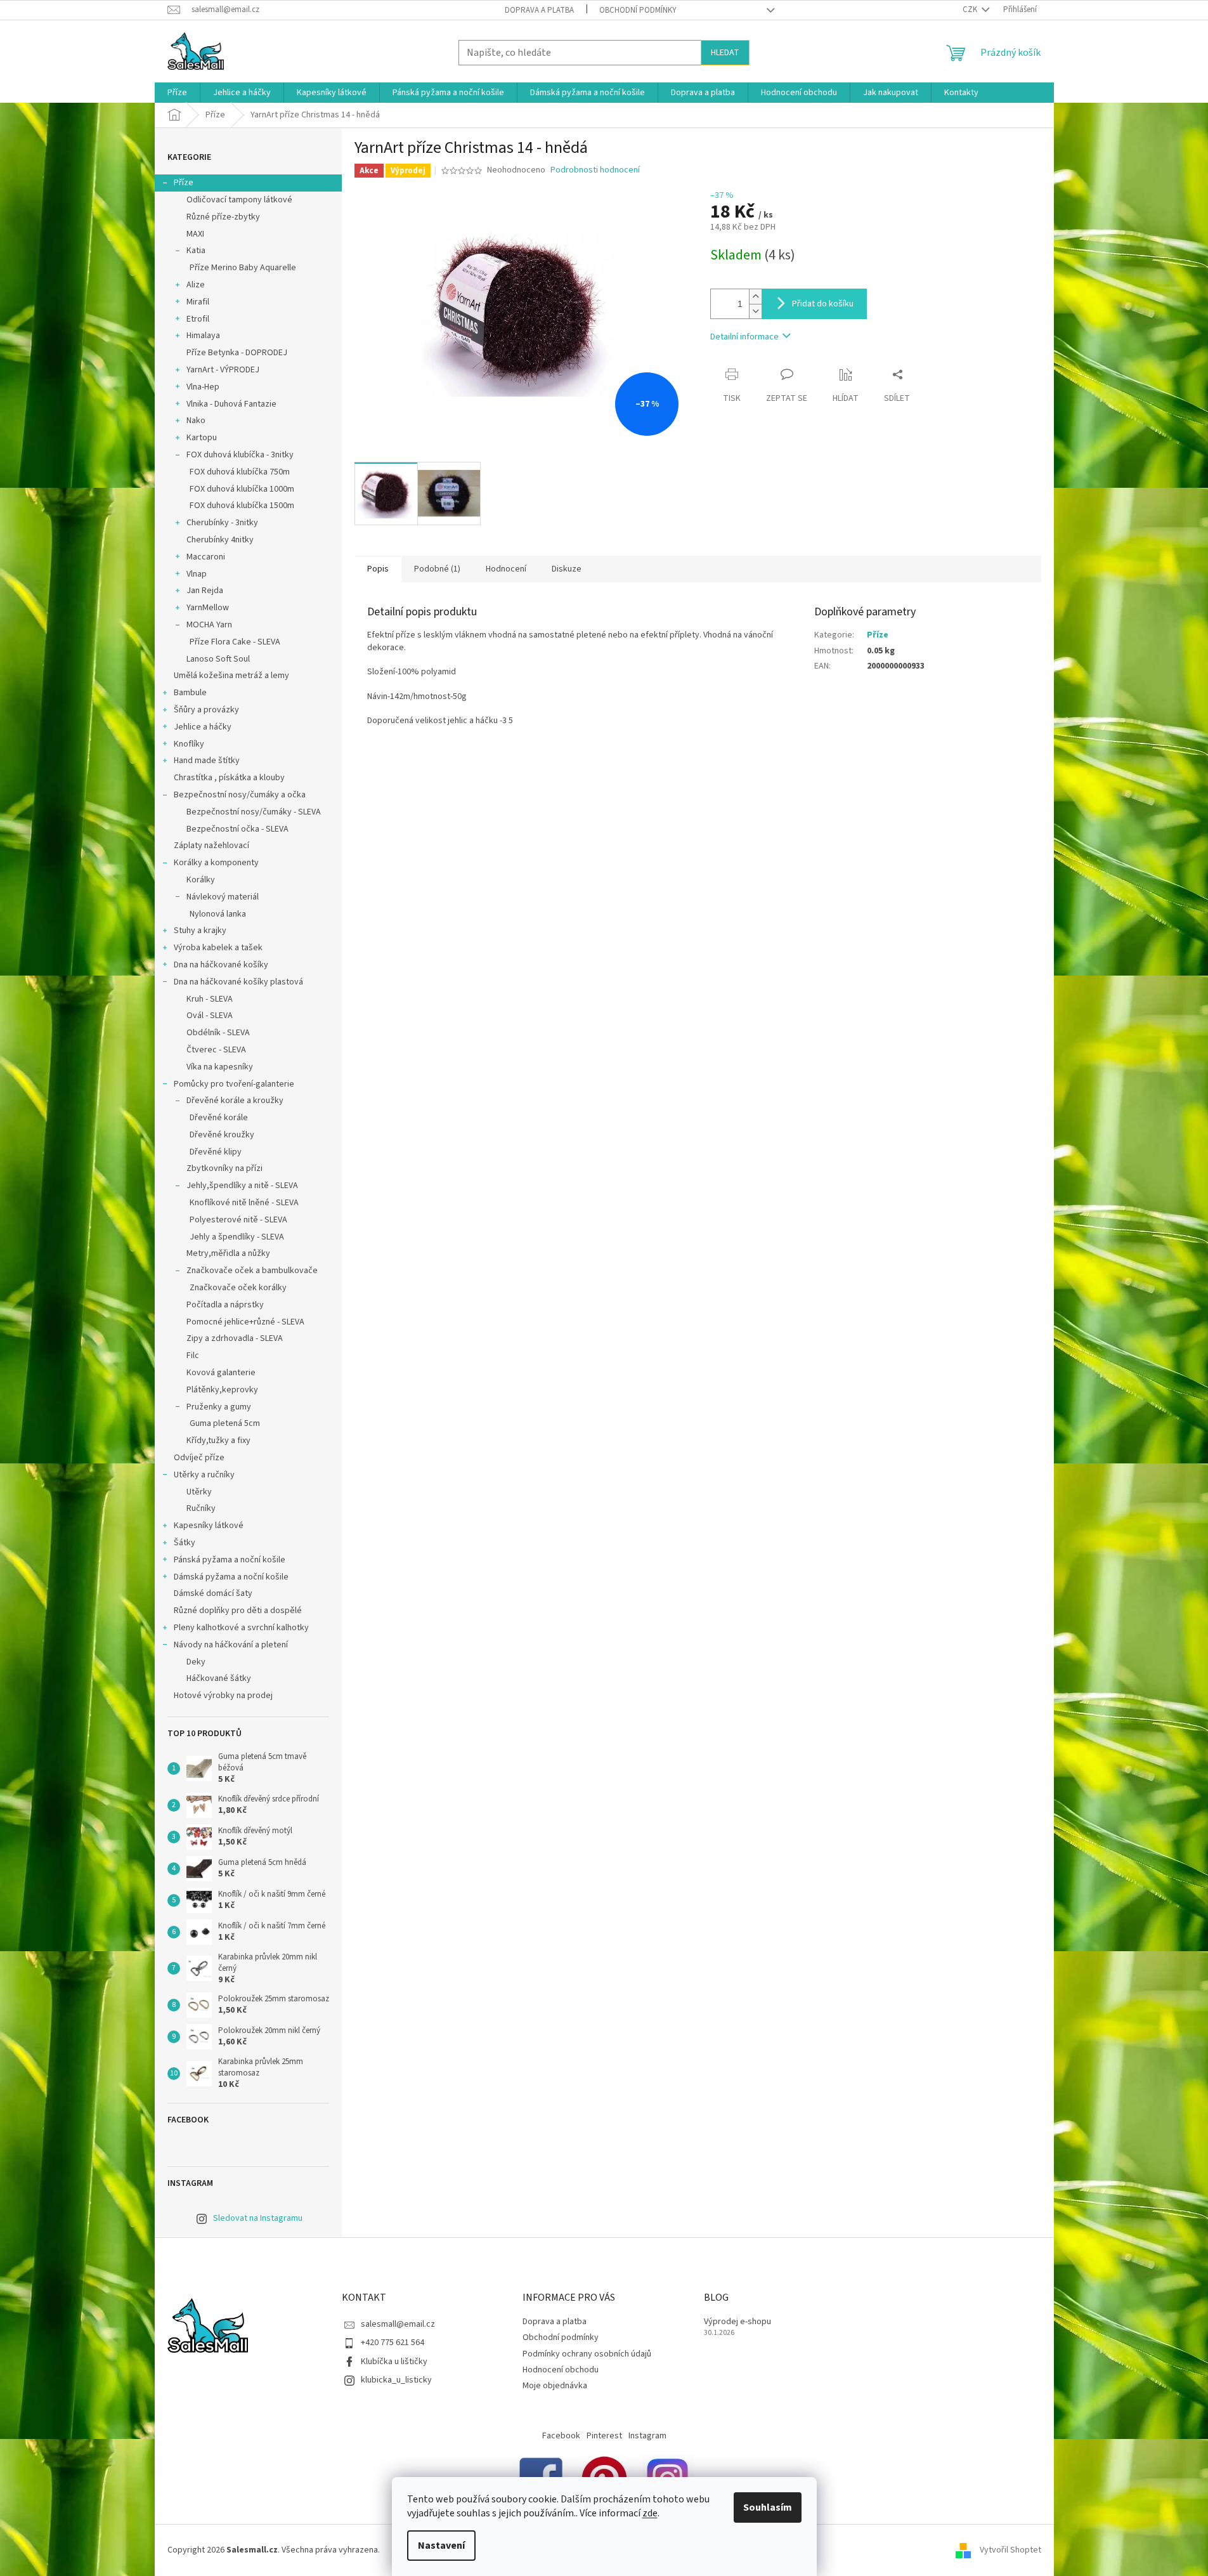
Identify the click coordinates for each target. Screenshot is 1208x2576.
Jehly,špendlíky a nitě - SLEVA (242, 1186)
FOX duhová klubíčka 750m (240, 472)
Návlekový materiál (223, 897)
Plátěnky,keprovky (222, 1390)
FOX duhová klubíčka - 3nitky (240, 455)
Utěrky (199, 1492)
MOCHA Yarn (209, 625)
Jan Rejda (205, 591)
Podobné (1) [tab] (437, 569)
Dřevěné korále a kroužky (235, 1101)
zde (650, 2513)
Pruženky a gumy (219, 1407)
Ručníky (201, 1508)
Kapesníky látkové (209, 1526)
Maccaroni (206, 557)
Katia (196, 251)
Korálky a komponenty (216, 863)
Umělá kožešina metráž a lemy (231, 676)
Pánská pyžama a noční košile (230, 1560)
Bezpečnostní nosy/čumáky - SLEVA (254, 812)
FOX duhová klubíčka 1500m (242, 506)
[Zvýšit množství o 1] (755, 297)
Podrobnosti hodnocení (595, 170)
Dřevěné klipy (216, 1152)
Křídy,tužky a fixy (218, 1441)
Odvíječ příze (199, 1458)
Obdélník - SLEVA (218, 1033)
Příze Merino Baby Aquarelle (243, 268)
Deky (196, 1662)
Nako (196, 421)
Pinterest (604, 2436)
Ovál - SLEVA (210, 1016)
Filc (193, 1356)
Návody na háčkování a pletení (231, 1645)
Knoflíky (189, 744)
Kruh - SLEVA (210, 999)
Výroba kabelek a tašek (218, 948)
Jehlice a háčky (203, 727)
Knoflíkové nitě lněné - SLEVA (244, 1203)
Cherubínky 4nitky (220, 540)
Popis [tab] (378, 569)
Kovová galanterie (221, 1373)
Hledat (725, 53)
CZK (971, 10)
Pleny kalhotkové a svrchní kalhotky (241, 1628)
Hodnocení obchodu (561, 2370)
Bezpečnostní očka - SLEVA (237, 829)
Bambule (190, 693)
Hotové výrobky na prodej (223, 1696)
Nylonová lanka (218, 914)
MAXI (195, 234)
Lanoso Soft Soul (218, 659)
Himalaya (203, 336)
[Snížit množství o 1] (755, 311)
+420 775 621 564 (393, 2343)
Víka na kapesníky (220, 1067)
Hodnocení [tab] (506, 569)
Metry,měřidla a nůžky (228, 1253)
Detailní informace (744, 337)
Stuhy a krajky (200, 931)
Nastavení (441, 2546)
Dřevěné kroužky (222, 1135)
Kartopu (202, 438)
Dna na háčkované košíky (221, 965)
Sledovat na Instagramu (258, 2218)
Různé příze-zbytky (223, 217)
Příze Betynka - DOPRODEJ (237, 353)
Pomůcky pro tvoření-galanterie (234, 1084)
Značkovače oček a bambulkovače (252, 1271)
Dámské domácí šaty (213, 1593)
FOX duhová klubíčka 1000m (242, 489)
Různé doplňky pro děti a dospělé (238, 1611)
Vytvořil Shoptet (1010, 2550)
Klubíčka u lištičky (394, 2362)
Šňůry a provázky (206, 710)
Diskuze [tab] (567, 569)
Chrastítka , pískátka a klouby (229, 778)
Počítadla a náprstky (225, 1305)
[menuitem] (177, 93)
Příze (184, 183)
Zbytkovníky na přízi (224, 1168)
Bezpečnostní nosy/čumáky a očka (240, 795)
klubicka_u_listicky (396, 2380)
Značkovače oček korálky (238, 1288)
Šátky (185, 1543)
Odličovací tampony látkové (239, 200)
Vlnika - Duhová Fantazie (231, 404)
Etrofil (198, 319)
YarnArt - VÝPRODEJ (223, 370)
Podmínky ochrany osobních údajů (587, 2354)
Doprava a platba (539, 10)
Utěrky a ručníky (204, 1475)
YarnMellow (208, 608)
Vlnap (197, 574)
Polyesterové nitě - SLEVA (238, 1220)
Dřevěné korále (219, 1118)
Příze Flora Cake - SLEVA (235, 642)
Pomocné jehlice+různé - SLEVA (245, 1322)
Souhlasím (768, 2507)
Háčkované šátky (219, 1678)
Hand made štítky (207, 761)
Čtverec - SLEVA (216, 1050)
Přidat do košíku (823, 304)
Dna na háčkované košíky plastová (238, 982)
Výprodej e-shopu (737, 2322)
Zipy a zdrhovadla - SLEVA (235, 1338)
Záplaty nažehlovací (211, 846)
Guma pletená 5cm (225, 1423)
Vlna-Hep (203, 387)
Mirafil (198, 302)
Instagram (647, 2436)
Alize (196, 285)
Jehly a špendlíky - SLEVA (237, 1237)
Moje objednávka (555, 2386)
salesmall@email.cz (398, 2324)
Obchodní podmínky (638, 10)
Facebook (561, 2436)
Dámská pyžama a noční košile (231, 1577)
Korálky (201, 880)
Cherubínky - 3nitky (222, 523)
